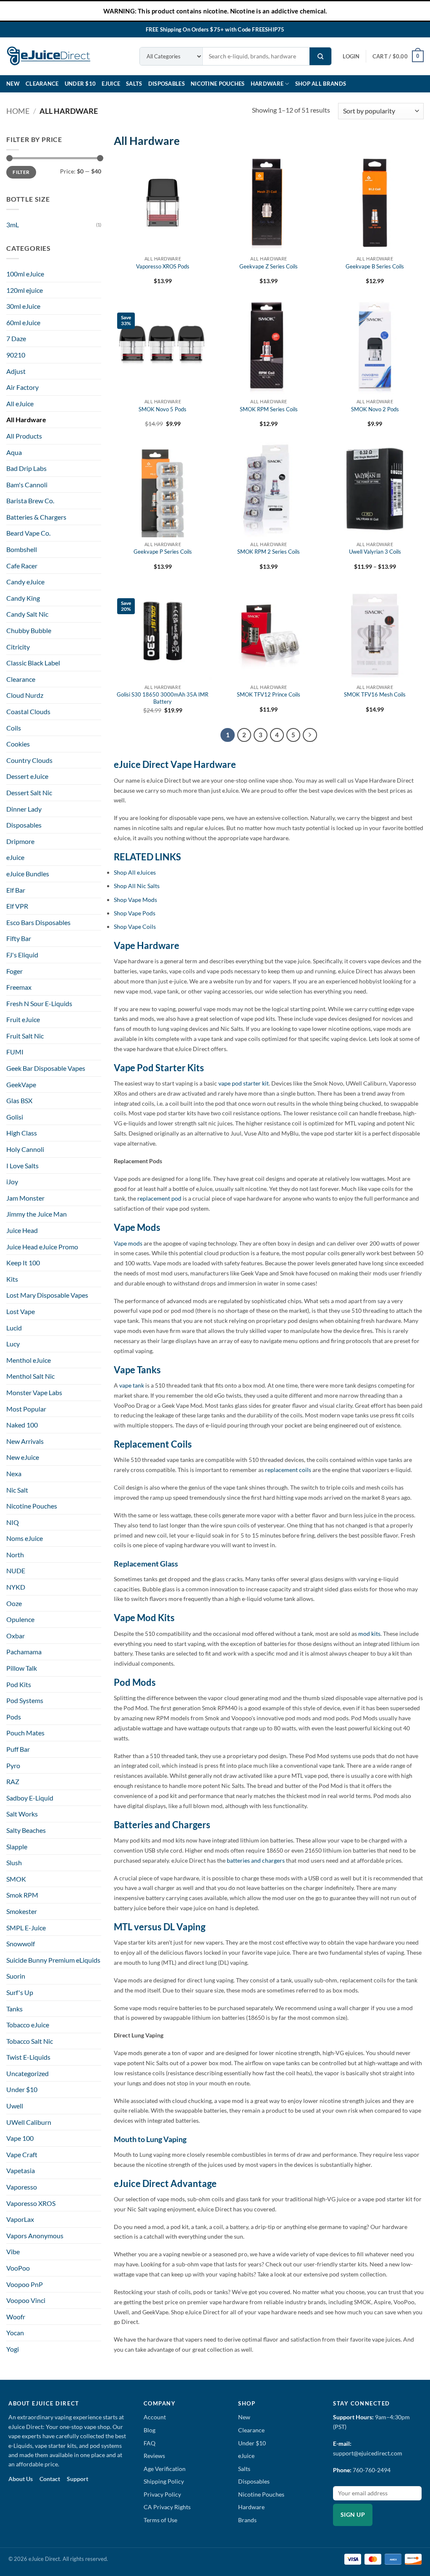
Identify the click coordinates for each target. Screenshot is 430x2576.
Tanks (14, 2009)
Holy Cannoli (25, 1149)
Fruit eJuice (23, 1019)
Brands (247, 2520)
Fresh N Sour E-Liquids (39, 1003)
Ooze (14, 1603)
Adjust (16, 371)
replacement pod (159, 1198)
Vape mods (128, 1243)
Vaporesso (22, 2187)
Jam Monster (25, 1198)
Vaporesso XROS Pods (163, 266)
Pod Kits (19, 1684)
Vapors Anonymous (35, 2236)
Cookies (18, 744)
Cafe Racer (22, 566)
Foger (14, 971)
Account (155, 2417)
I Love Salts (22, 1166)
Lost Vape (21, 1311)
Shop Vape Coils (135, 927)
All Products (24, 436)
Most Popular (26, 1409)
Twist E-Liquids (28, 2057)
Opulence (20, 1619)
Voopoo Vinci (26, 2300)
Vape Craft (22, 2154)
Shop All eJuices (135, 872)
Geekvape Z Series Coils (269, 266)
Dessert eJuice (27, 776)
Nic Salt (17, 1490)
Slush (14, 1862)
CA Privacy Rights (167, 2507)
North (15, 1555)
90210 (16, 355)
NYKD (16, 1587)
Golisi (15, 1117)
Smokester (22, 1911)
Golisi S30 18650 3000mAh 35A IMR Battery (163, 698)
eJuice (111, 84)
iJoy (12, 1182)
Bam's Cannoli (27, 485)
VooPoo (18, 2268)
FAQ (149, 2443)
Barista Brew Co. (30, 501)
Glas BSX (19, 1100)
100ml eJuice (25, 274)
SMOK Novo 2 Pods (375, 409)
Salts (134, 84)
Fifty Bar (19, 938)
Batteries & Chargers (36, 517)
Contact (50, 2479)
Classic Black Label (33, 663)
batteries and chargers (256, 1860)
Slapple (17, 1847)
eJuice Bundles (28, 874)
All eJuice (20, 403)
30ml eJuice (23, 306)
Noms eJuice (25, 1538)
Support (77, 2479)
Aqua (14, 452)
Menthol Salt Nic (30, 1376)
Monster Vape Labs (34, 1392)
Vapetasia (21, 2170)
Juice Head (22, 1230)
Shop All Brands (321, 84)
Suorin (16, 1976)
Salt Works (22, 1814)
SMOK (16, 1879)
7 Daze (16, 338)
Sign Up (353, 2515)
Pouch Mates (25, 1733)
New (13, 84)
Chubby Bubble (29, 630)
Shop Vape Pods (135, 913)
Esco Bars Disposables (38, 922)
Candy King (23, 598)
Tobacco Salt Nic (30, 2041)
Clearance (42, 84)
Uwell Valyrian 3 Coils (375, 552)
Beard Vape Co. (28, 533)
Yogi (13, 2349)
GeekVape (21, 1084)
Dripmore (20, 841)
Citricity (18, 647)
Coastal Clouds (28, 711)
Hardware (267, 84)
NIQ (13, 1522)
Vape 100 (20, 2138)
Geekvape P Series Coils (163, 552)
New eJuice (23, 1457)
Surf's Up (20, 1992)
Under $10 (80, 84)
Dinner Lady (24, 809)
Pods (14, 1717)
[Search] (320, 56)
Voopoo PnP (25, 2284)
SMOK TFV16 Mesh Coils (375, 694)
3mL (13, 225)
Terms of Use (160, 2520)
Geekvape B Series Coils (375, 266)
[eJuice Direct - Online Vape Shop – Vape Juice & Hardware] (48, 56)
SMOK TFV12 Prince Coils (269, 694)
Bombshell (22, 549)
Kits (12, 1279)
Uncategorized (28, 2073)
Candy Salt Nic (27, 614)
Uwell (15, 2106)
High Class (22, 1133)
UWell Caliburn (29, 2122)
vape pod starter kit (243, 1083)
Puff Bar (18, 1749)
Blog (149, 2430)
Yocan (15, 2333)
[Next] (310, 735)
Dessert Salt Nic (29, 793)
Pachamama (24, 1652)
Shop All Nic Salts (137, 886)
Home (18, 111)
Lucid (14, 1328)
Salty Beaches (26, 1830)
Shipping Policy (164, 2481)
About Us (21, 2479)
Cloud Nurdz (25, 695)
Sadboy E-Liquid (30, 1798)
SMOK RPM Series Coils (269, 409)
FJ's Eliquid (22, 955)
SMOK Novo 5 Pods (163, 409)
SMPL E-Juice (26, 1928)
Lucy (13, 1344)
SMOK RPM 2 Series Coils (269, 552)
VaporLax (20, 2219)
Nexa (14, 1473)
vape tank (132, 1385)
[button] (351, 56)
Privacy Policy (162, 2494)
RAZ (13, 1781)
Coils (14, 728)
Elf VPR (17, 906)
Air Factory (22, 387)
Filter (21, 172)
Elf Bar (16, 890)
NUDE (16, 1571)
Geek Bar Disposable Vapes (46, 1068)
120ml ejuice (25, 290)
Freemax (19, 987)
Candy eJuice (25, 582)
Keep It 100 (23, 1263)
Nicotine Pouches (218, 84)
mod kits (369, 1634)
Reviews (154, 2456)
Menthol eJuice (29, 1360)
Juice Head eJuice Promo (42, 1247)
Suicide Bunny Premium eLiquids (53, 1960)
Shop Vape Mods (135, 900)
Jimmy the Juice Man (37, 1214)
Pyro (13, 1765)
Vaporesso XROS (31, 2203)
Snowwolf (21, 1944)
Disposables (166, 84)
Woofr (16, 2317)
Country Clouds (29, 760)
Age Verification (165, 2469)
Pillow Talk (22, 1668)
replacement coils (289, 1470)
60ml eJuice (23, 322)
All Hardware (26, 419)
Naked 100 (22, 1425)
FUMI (15, 1052)
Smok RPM (22, 1895)
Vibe (13, 2251)
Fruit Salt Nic (25, 1036)
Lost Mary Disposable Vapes (47, 1295)
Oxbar (16, 1636)
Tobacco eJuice (28, 2025)
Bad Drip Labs (26, 468)
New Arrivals (25, 1441)
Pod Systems (25, 1700)
